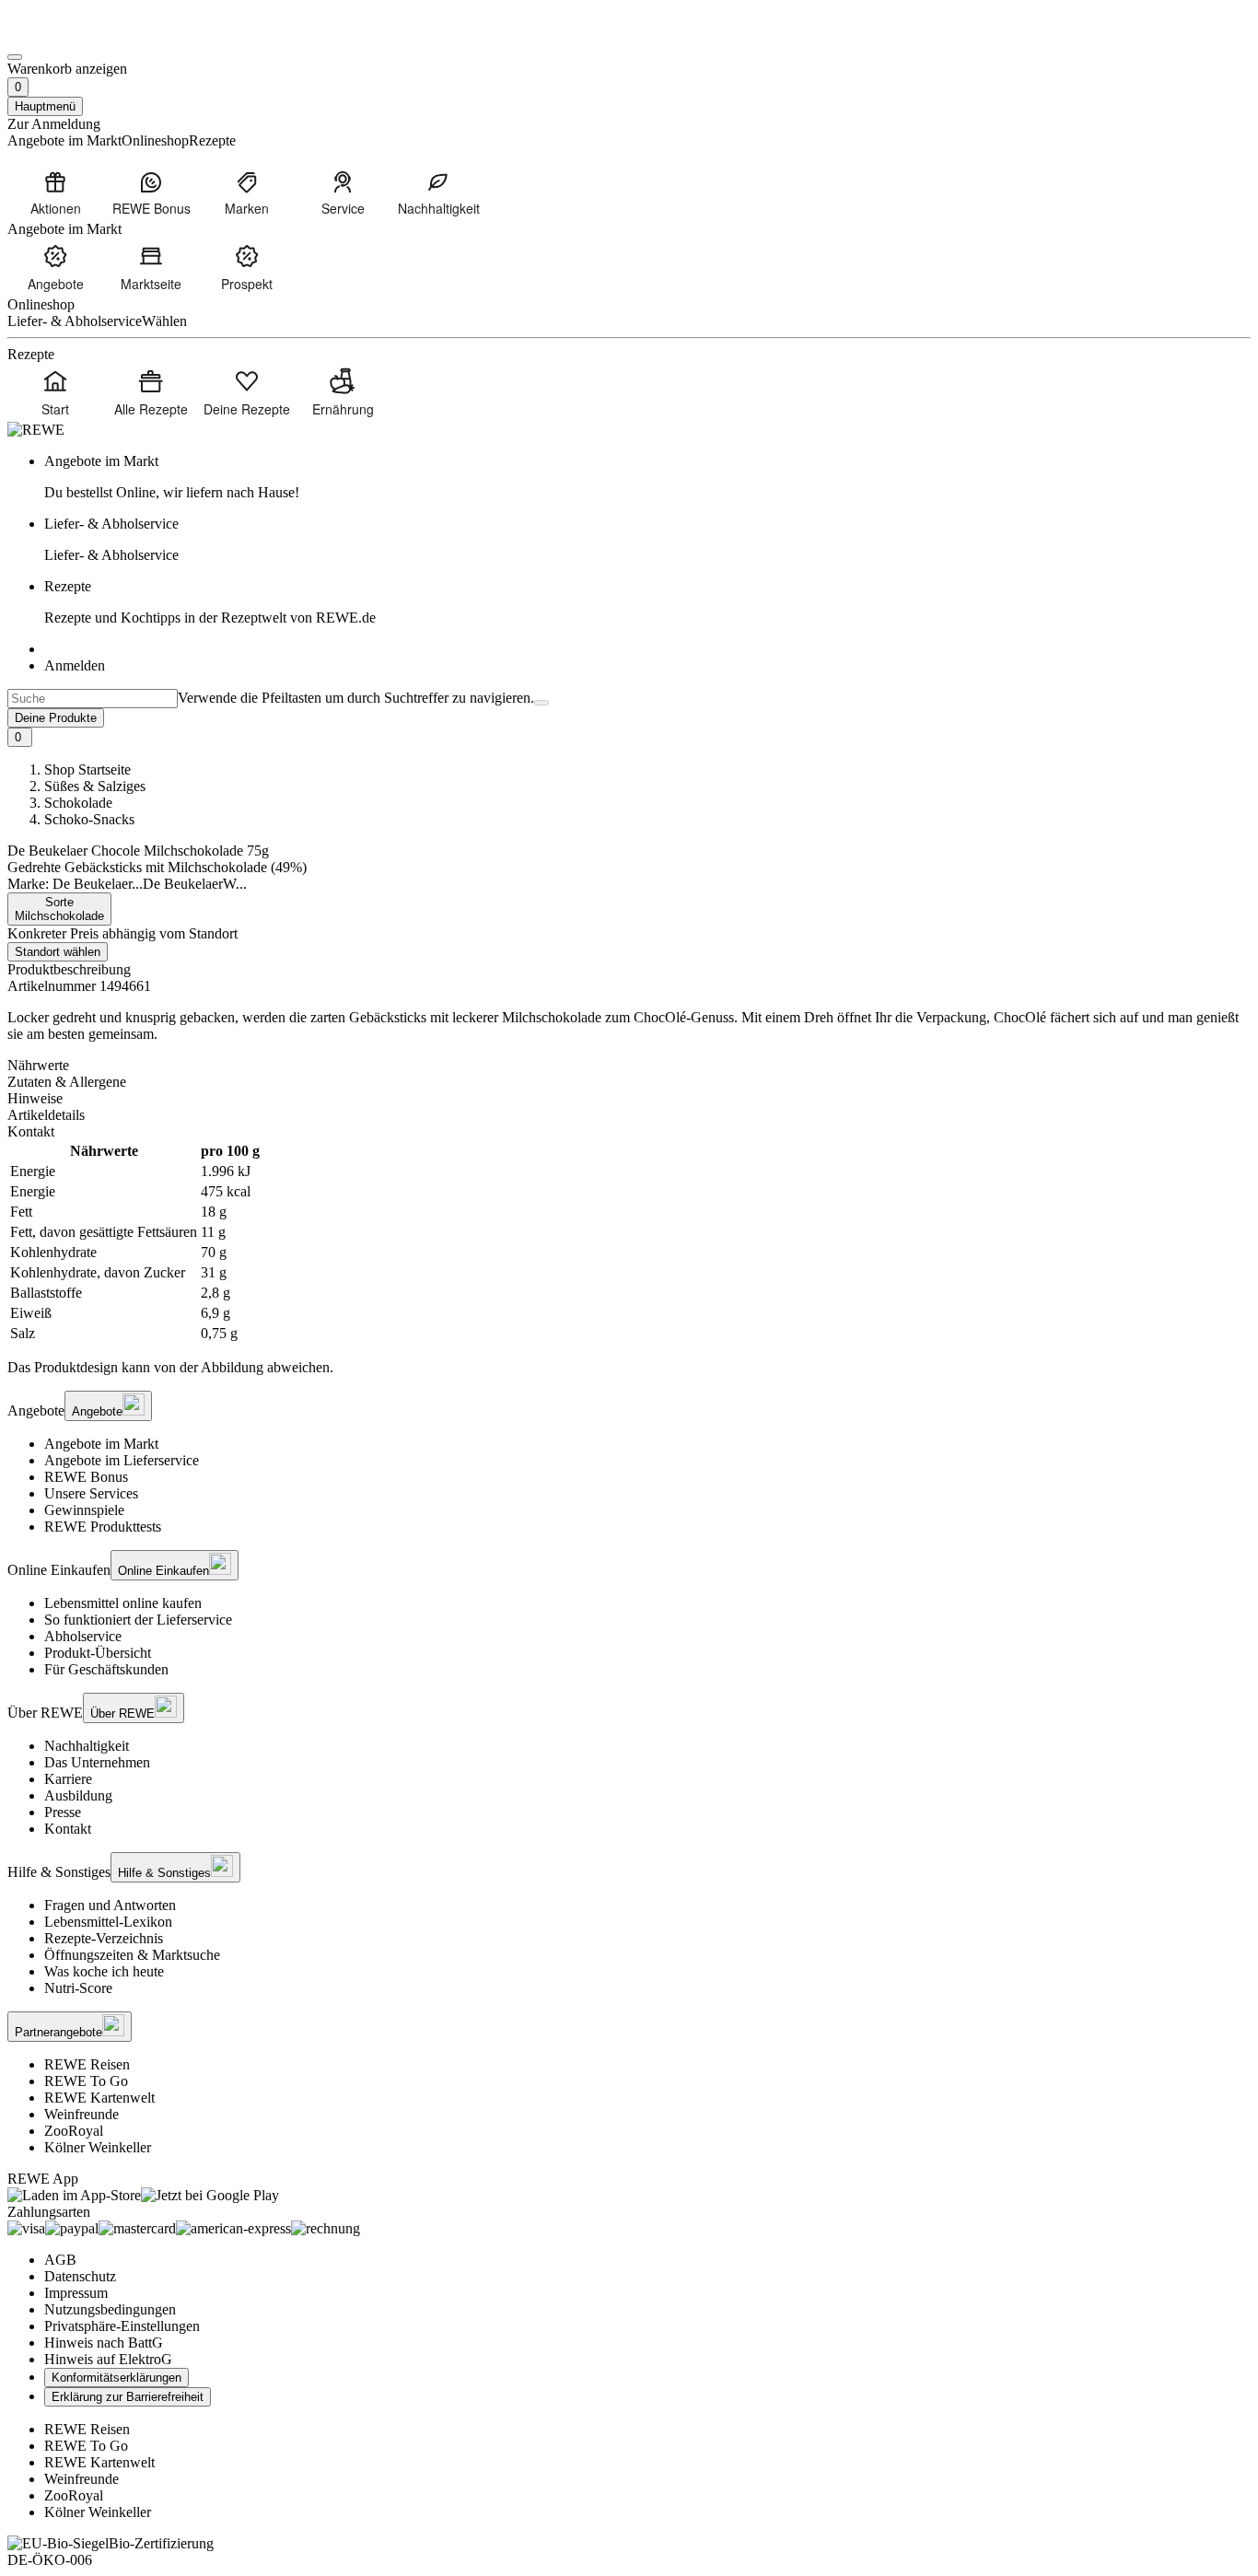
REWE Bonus (86, 1477)
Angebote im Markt (101, 1444)
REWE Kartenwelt (99, 2098)
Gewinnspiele (84, 1510)
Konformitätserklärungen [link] (116, 2378)
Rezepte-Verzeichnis (104, 1938)
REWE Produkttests (103, 1527)
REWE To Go (86, 2081)
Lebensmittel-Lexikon (108, 1922)
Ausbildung (78, 1795)
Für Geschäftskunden (106, 1669)
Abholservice (83, 1636)
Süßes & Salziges (95, 786)
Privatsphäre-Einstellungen (122, 2326)
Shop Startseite (87, 769)
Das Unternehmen (97, 1762)
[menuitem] (55, 192)
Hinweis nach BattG (104, 2343)
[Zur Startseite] (70, 35)
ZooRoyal (74, 2131)
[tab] (629, 1066)
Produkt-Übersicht (98, 1653)
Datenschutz (80, 2276)
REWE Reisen (87, 2064)
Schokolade (78, 803)
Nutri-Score (78, 1988)
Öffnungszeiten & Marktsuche (132, 1955)
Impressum (76, 2293)
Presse (63, 1812)
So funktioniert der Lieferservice (138, 1620)
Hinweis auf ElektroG (108, 2359)
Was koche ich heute (104, 1971)
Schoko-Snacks (89, 819)
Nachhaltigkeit (87, 1746)
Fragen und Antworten (110, 1905)
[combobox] (93, 699)
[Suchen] (542, 703)
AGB (60, 2260)
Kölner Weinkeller (98, 2147)
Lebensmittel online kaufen (123, 1603)
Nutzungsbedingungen (110, 2309)
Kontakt (68, 1829)
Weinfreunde (82, 2114)
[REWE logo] (36, 430)
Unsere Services (91, 1493)
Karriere (68, 1779)
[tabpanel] (629, 1242)
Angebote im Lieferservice (122, 1460)
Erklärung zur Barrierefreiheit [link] (128, 2397)
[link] (647, 477)
